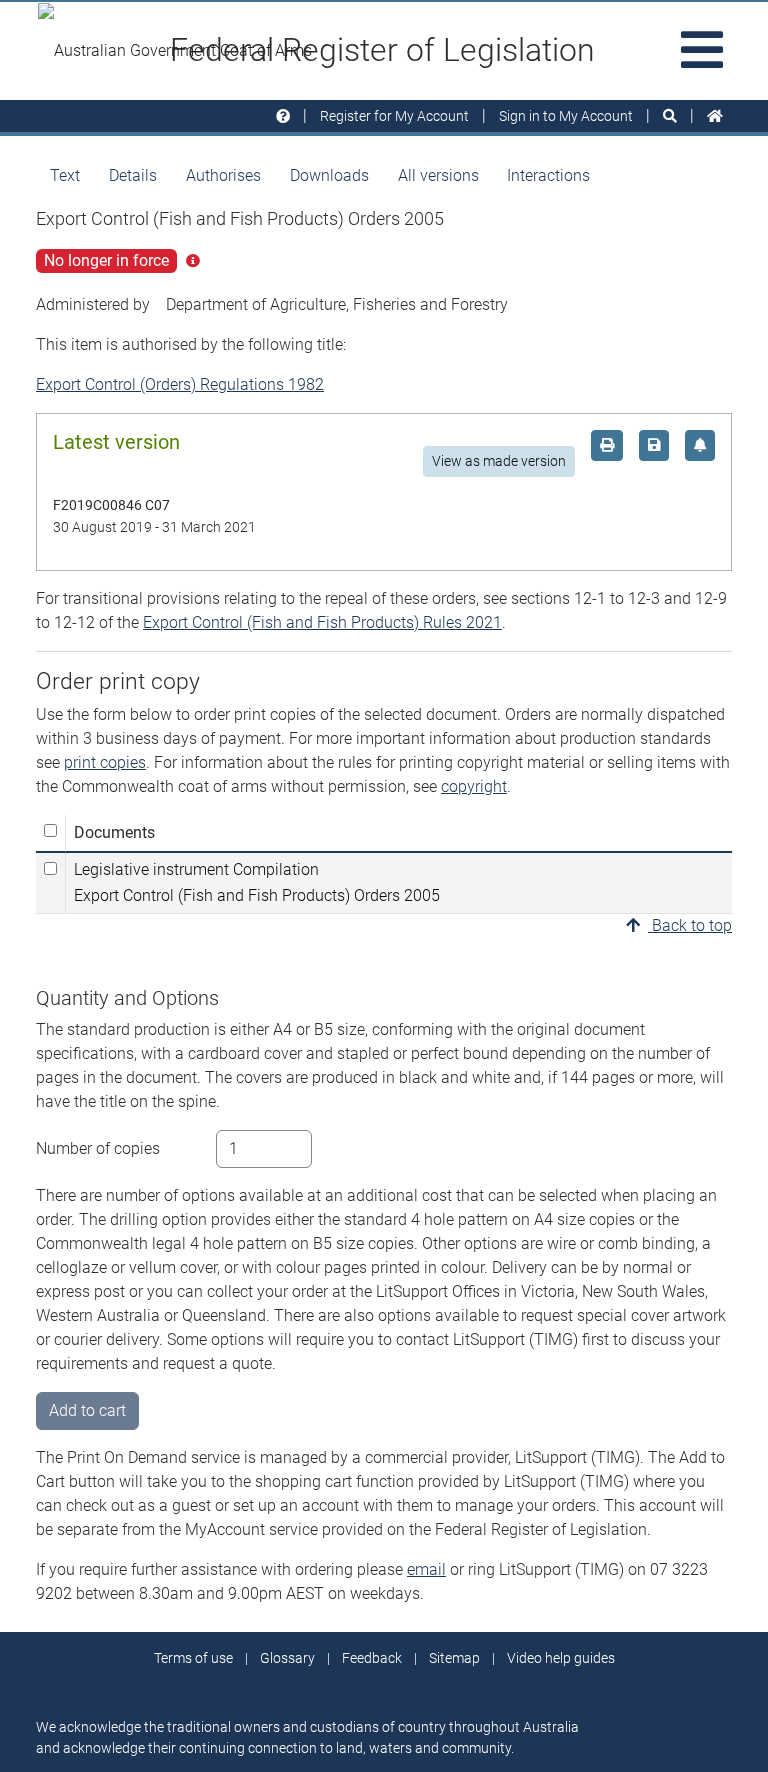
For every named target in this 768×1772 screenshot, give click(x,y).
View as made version (499, 461)
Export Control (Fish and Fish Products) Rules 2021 (322, 622)
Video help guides (561, 1658)
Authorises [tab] (223, 175)
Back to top (690, 925)
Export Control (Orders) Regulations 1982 (180, 384)
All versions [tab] (438, 175)
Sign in (566, 116)
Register (394, 116)
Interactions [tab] (548, 175)
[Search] (670, 116)
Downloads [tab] (329, 175)
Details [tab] (133, 175)
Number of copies (98, 1148)
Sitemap (454, 1658)
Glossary (287, 1658)
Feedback (372, 1658)
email (426, 1569)
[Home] (715, 116)
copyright (474, 786)
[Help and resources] (283, 116)
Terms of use (193, 1658)
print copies (105, 762)
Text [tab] (65, 175)
